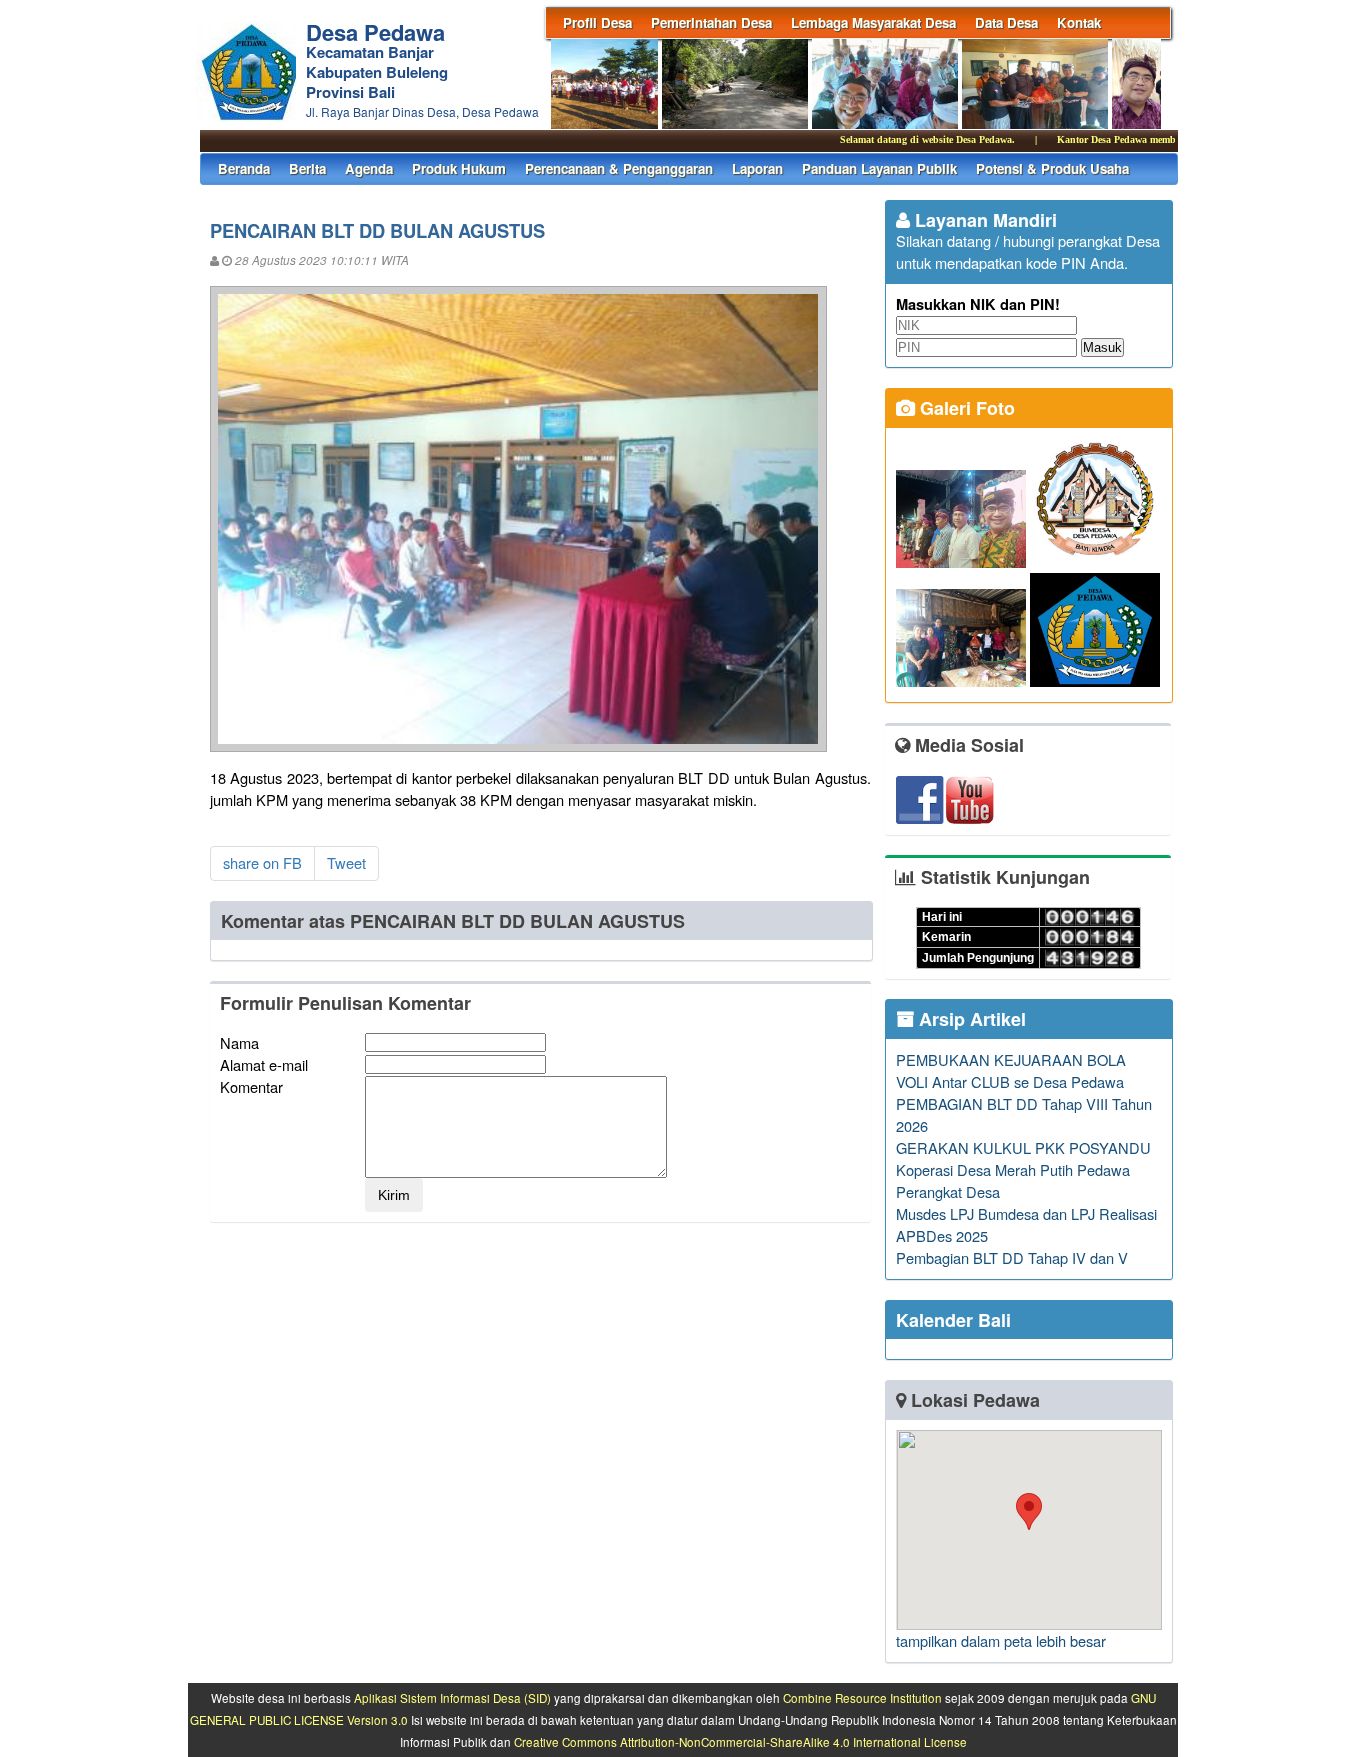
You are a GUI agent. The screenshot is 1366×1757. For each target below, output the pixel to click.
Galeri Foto (965, 408)
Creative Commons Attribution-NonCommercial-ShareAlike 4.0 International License (740, 1742)
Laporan (757, 168)
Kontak (1079, 22)
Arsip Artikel (970, 1019)
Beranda (244, 168)
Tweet (346, 862)
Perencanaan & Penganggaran (619, 168)
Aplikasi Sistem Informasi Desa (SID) (452, 1698)
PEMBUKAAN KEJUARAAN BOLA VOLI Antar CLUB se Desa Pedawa (1011, 1070)
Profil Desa (597, 22)
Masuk (1102, 347)
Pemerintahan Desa (711, 22)
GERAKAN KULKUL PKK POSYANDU (1023, 1147)
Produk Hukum (459, 168)
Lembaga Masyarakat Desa (873, 22)
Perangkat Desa (948, 1191)
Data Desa (1006, 22)
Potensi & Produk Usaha (1052, 168)
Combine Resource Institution (862, 1698)
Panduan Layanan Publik (879, 168)
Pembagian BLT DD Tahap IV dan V (1012, 1257)
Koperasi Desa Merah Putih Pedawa (1013, 1169)
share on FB (262, 862)
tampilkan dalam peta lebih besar (1001, 1640)
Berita (307, 168)
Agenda (369, 168)
